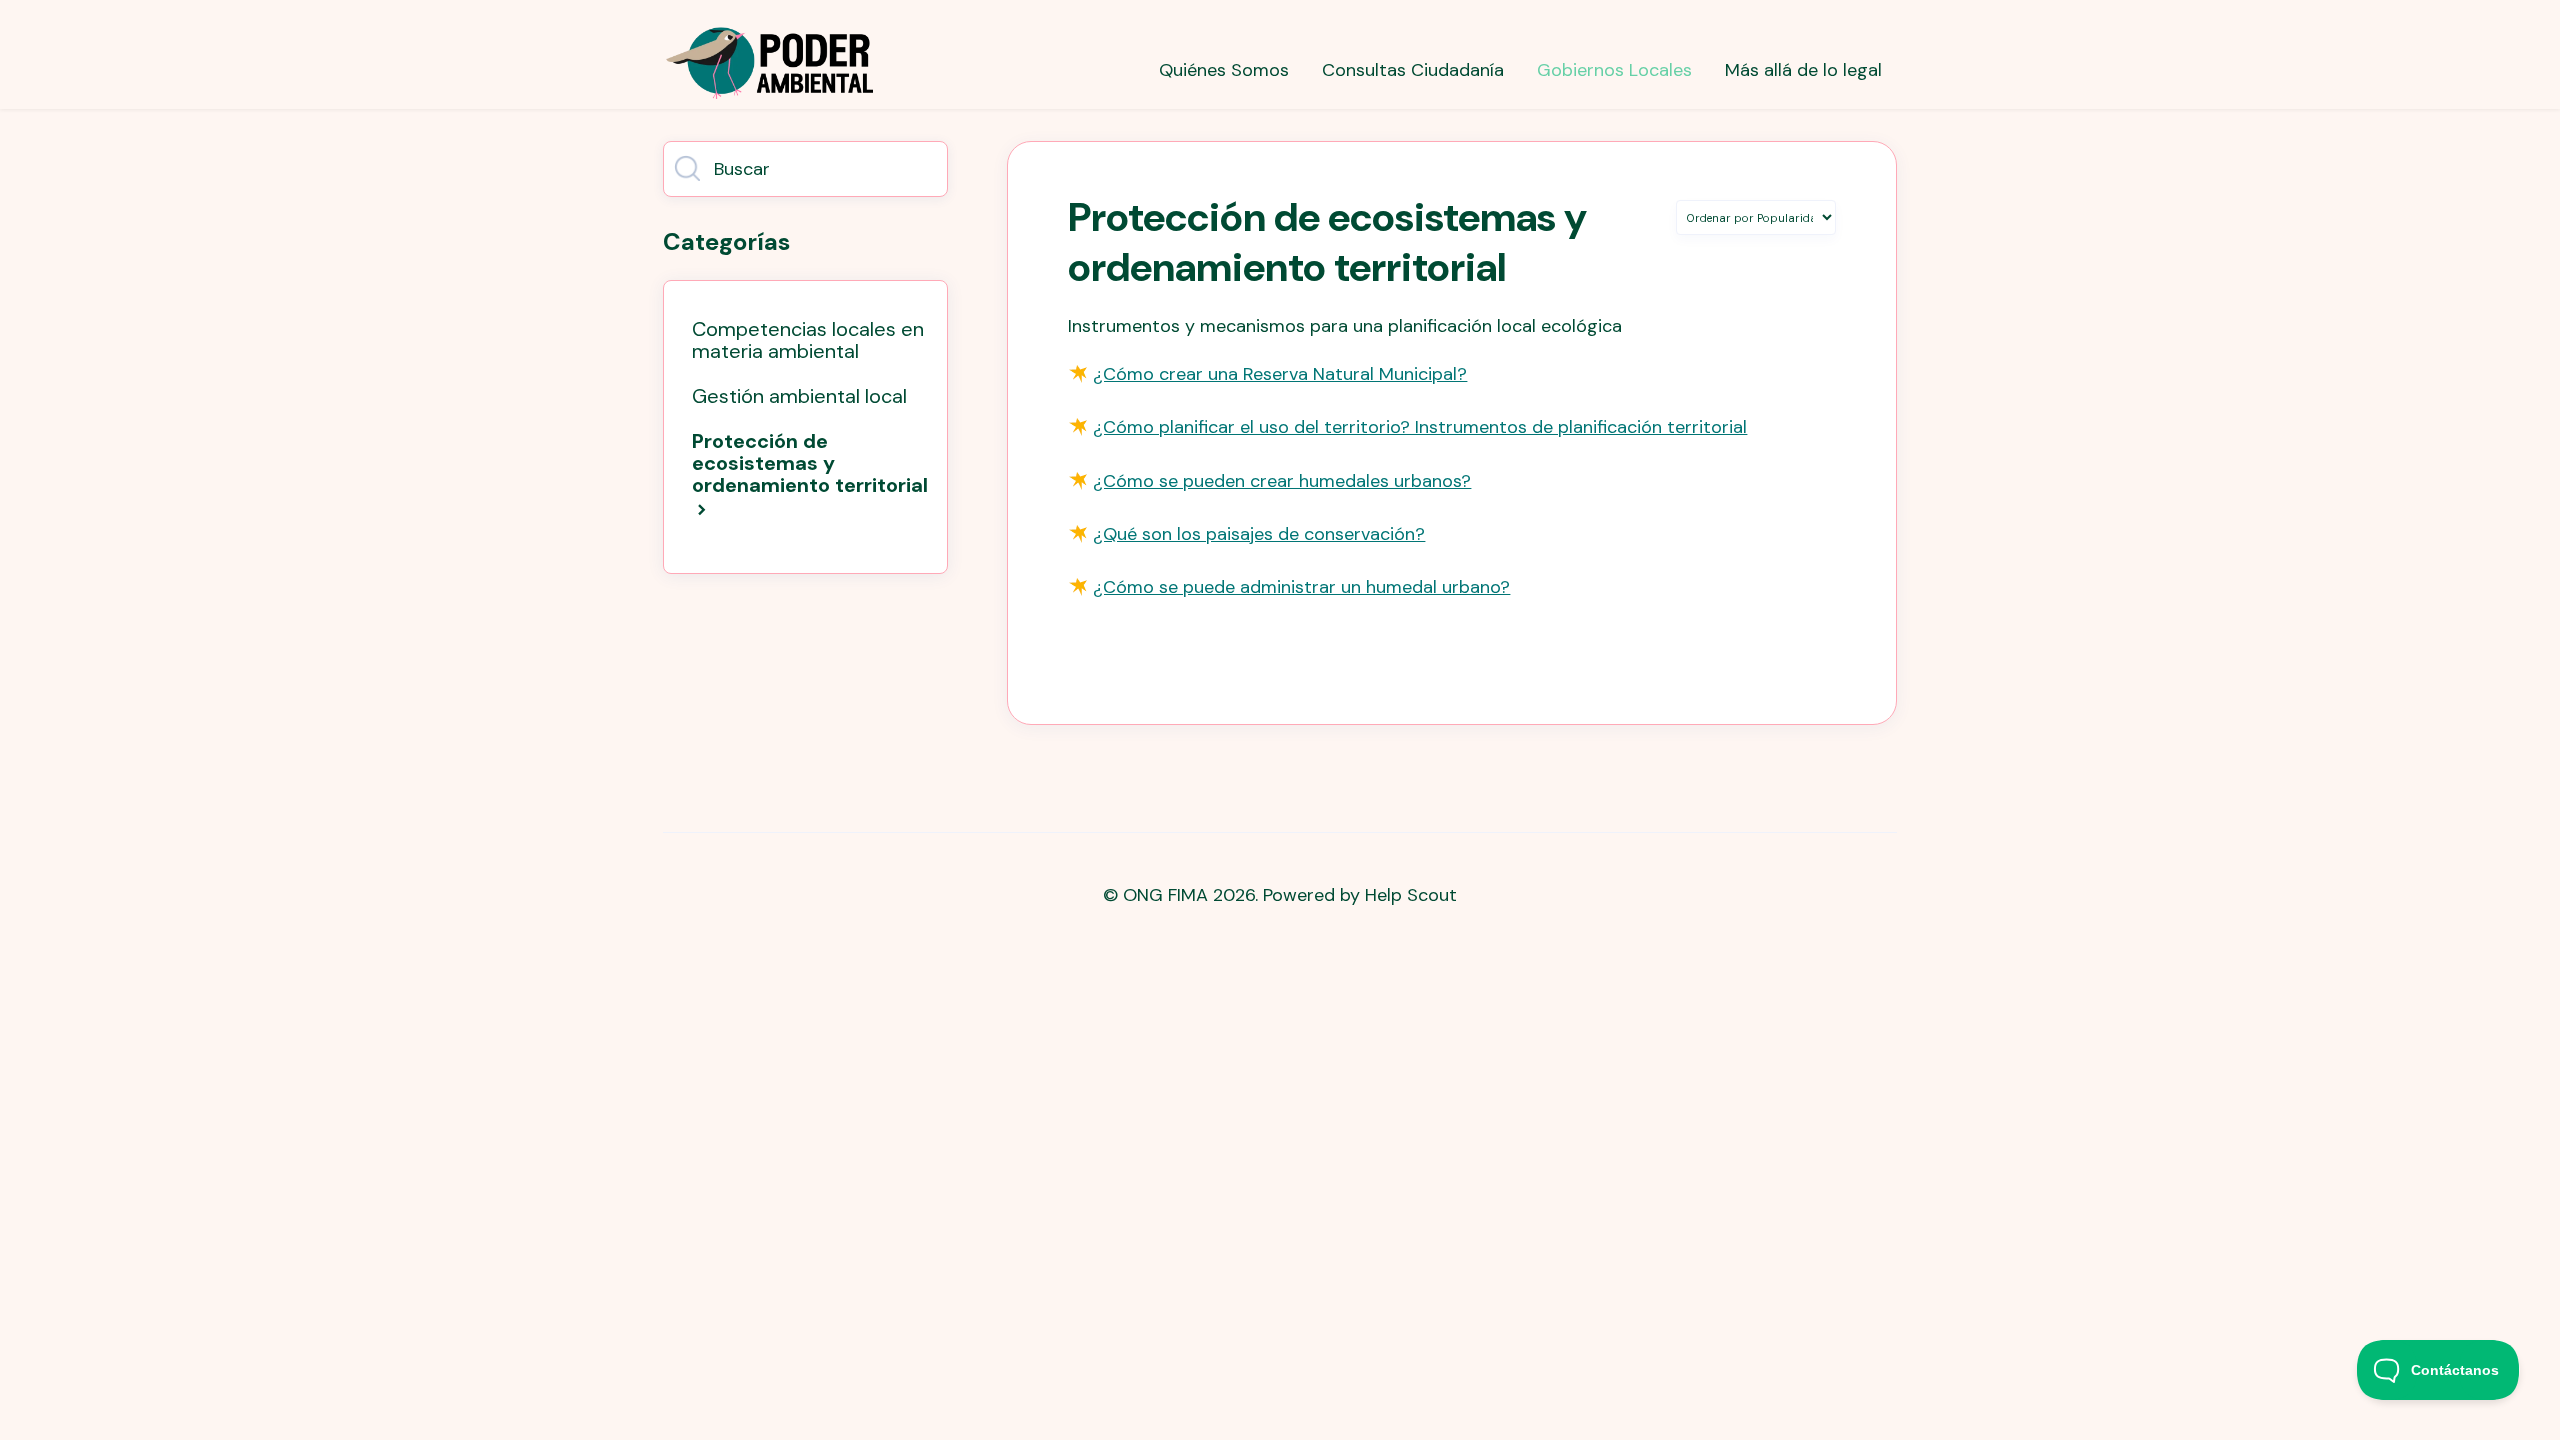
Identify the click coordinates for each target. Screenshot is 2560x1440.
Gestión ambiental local (799, 396)
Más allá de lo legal (1803, 70)
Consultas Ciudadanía (1413, 70)
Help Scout (1411, 895)
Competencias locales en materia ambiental (808, 340)
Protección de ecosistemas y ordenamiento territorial (810, 463)
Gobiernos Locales (1614, 70)
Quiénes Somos (1224, 70)
